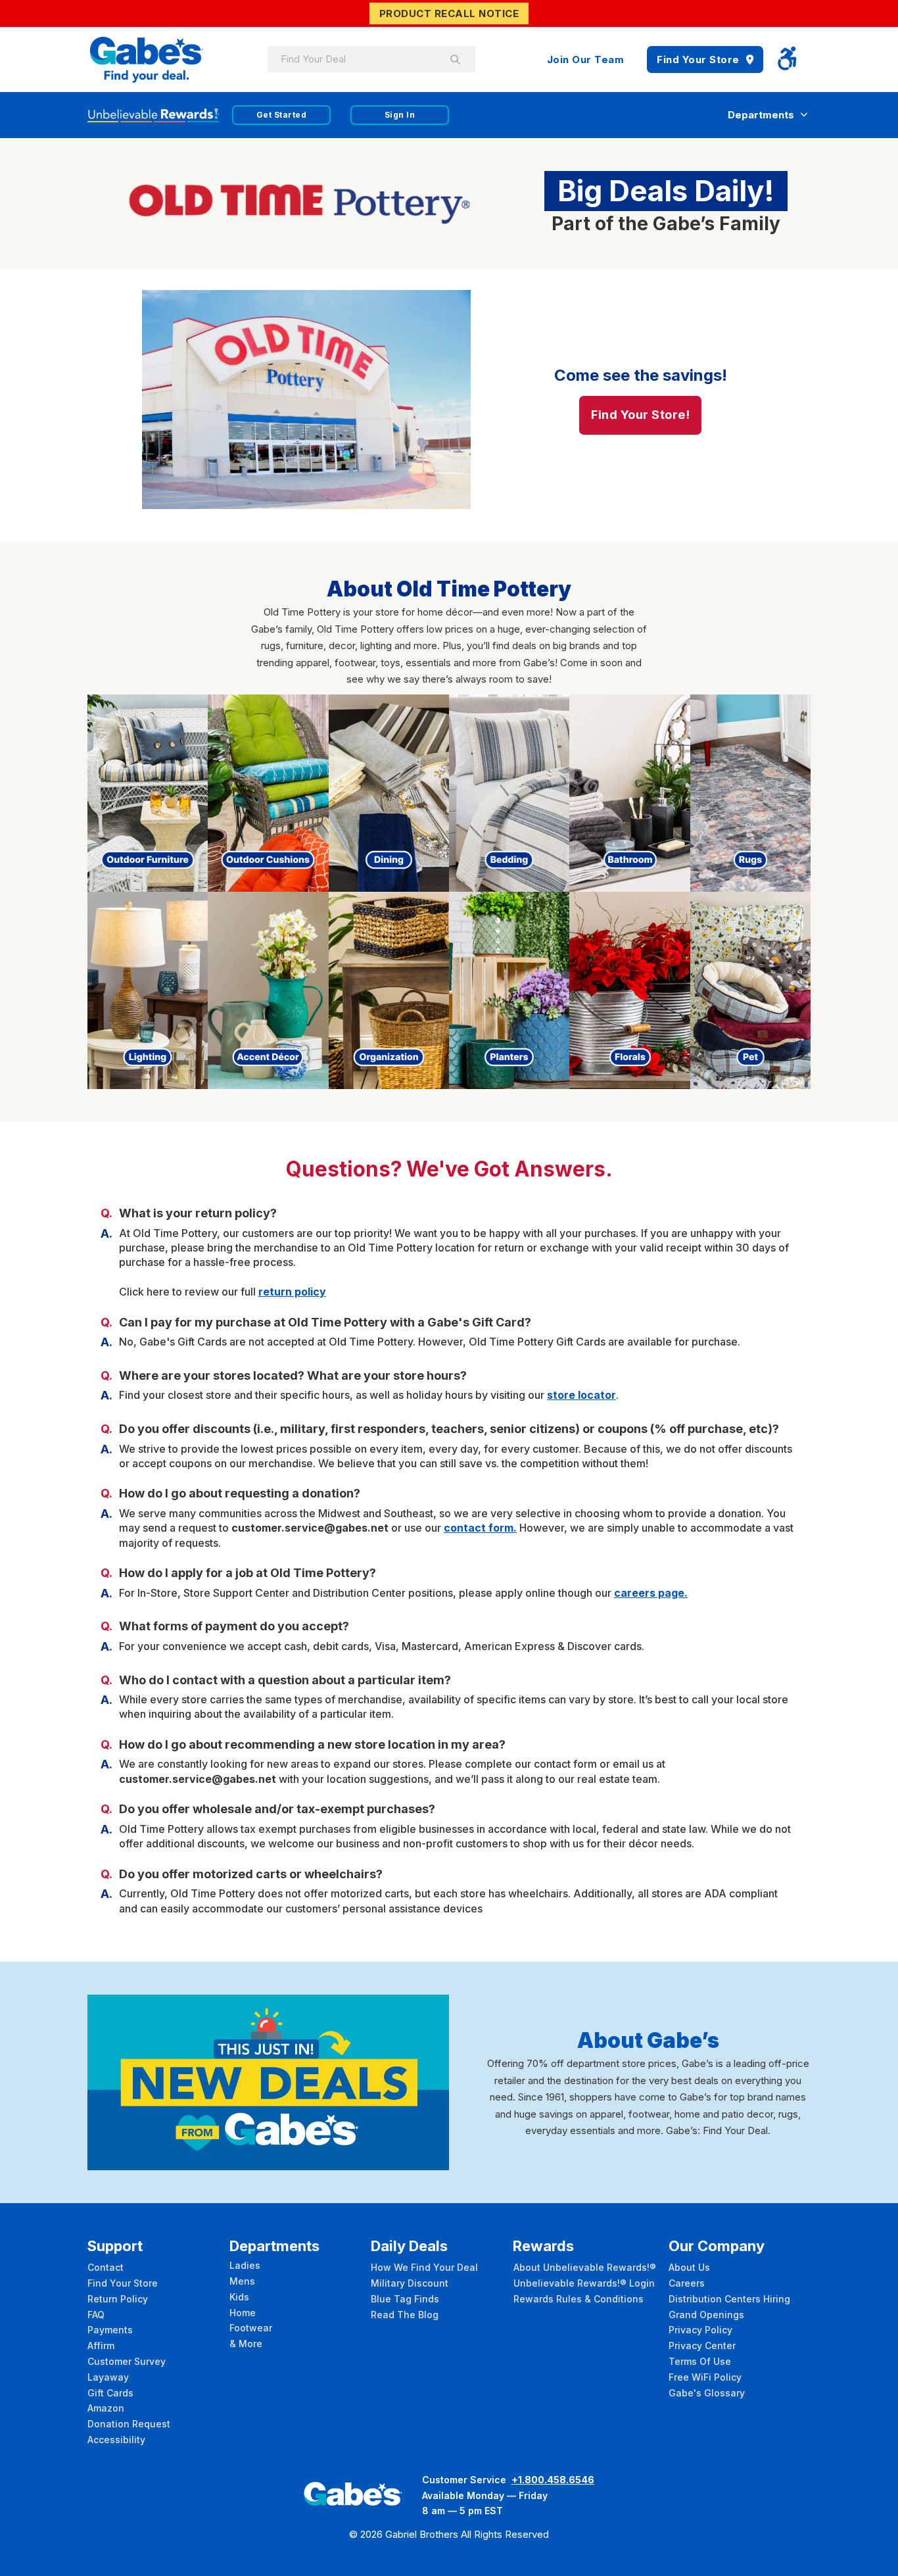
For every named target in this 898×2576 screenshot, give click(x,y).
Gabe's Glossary (707, 2393)
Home (243, 2313)
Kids (239, 2297)
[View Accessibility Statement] (787, 60)
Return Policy (118, 2299)
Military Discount (410, 2283)
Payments (110, 2330)
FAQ (96, 2315)
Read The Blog (405, 2315)
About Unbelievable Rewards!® (585, 2267)
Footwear (251, 2328)
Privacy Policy (700, 2330)
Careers (687, 2283)
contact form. (480, 1528)
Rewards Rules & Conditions (579, 2299)
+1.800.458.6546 (553, 2480)
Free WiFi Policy (705, 2377)
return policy (292, 1292)
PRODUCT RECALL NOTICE (449, 13)
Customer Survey (127, 2361)
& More (246, 2344)
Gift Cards (110, 2393)
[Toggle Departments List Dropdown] (804, 115)
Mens (242, 2281)
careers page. (651, 1593)
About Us (689, 2267)
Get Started (282, 115)
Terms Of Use (700, 2361)
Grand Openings (706, 2315)
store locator (581, 1395)
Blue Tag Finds (405, 2299)
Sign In (400, 115)
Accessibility (116, 2440)
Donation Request (129, 2424)
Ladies (245, 2265)
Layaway (108, 2377)
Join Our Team (586, 60)
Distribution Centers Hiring (729, 2299)
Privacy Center (702, 2345)
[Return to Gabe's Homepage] (147, 60)
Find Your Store (698, 60)
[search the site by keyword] (456, 59)
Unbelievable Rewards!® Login (584, 2283)
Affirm (101, 2345)
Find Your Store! (640, 415)
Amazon (106, 2408)
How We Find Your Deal (424, 2267)
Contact (106, 2267)
